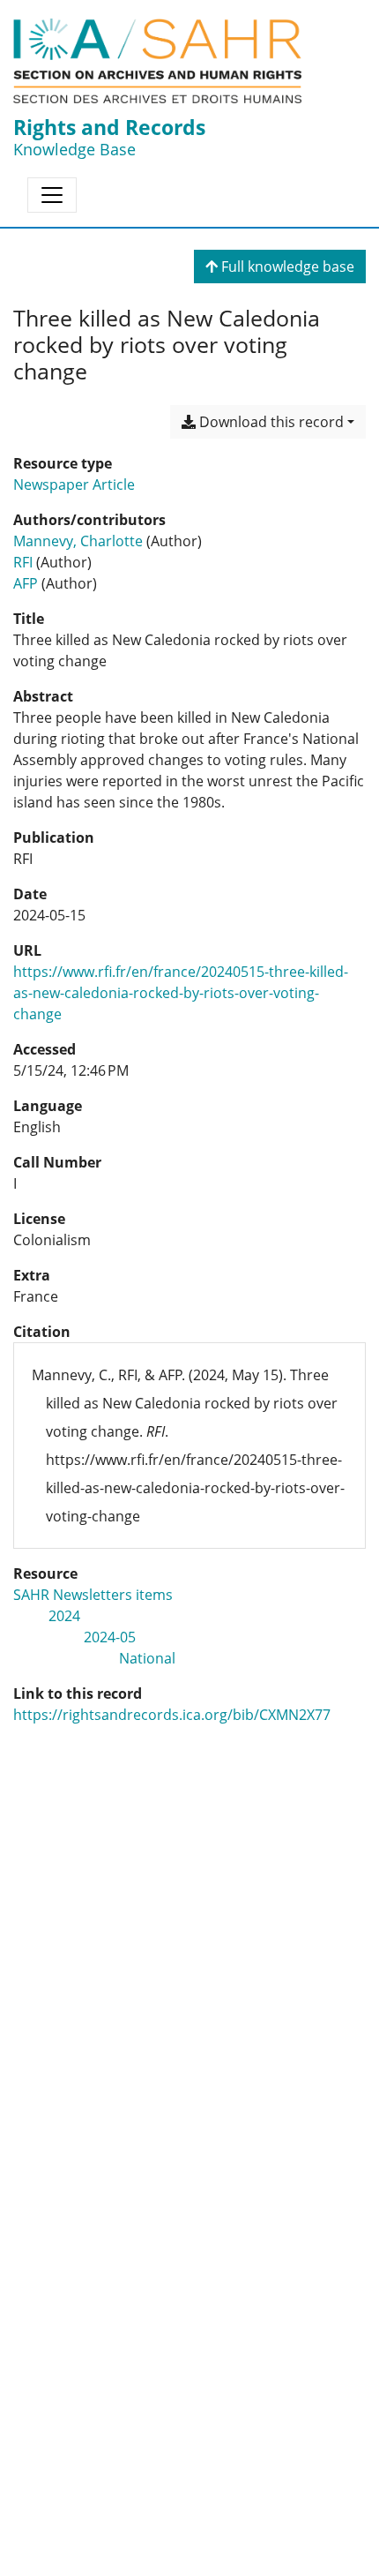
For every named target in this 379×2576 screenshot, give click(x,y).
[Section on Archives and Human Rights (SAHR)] (157, 61)
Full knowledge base (286, 267)
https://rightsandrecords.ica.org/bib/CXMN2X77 (172, 1715)
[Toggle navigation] (52, 195)
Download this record (270, 422)
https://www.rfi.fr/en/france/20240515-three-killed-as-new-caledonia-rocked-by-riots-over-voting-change (181, 993)
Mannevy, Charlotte (78, 541)
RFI (23, 562)
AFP (26, 583)
